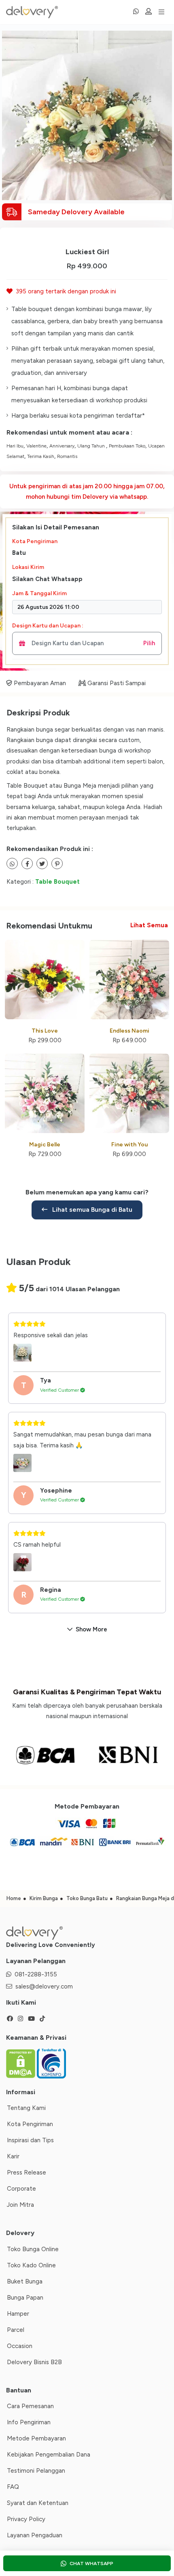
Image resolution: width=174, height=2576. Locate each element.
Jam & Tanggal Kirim (39, 593)
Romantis (67, 456)
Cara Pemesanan (30, 2406)
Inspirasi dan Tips (30, 2140)
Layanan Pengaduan (35, 2535)
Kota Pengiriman (35, 541)
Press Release (27, 2172)
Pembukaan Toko (127, 446)
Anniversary (62, 446)
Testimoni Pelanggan (36, 2471)
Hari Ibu (15, 446)
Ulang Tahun (92, 446)
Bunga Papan (25, 2298)
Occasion (20, 2346)
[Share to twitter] (27, 864)
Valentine (36, 446)
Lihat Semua (149, 925)
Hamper (18, 2314)
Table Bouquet (57, 882)
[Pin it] (57, 864)
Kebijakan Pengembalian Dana (49, 2455)
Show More (91, 1629)
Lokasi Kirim (28, 567)
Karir (13, 2156)
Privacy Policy (26, 2519)
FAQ (13, 2487)
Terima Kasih (41, 456)
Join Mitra (20, 2205)
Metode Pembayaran (36, 2438)
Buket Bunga (25, 2281)
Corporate (21, 2189)
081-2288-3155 (36, 1974)
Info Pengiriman (29, 2422)
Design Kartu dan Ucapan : (48, 626)
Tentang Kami (26, 2108)
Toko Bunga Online (33, 2249)
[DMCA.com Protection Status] (21, 2063)
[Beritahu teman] (12, 864)
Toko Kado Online (31, 2265)
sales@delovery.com (44, 1986)
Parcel (16, 2330)
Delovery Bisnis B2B (34, 2362)
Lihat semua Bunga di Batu (91, 1210)
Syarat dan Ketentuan (38, 2503)
